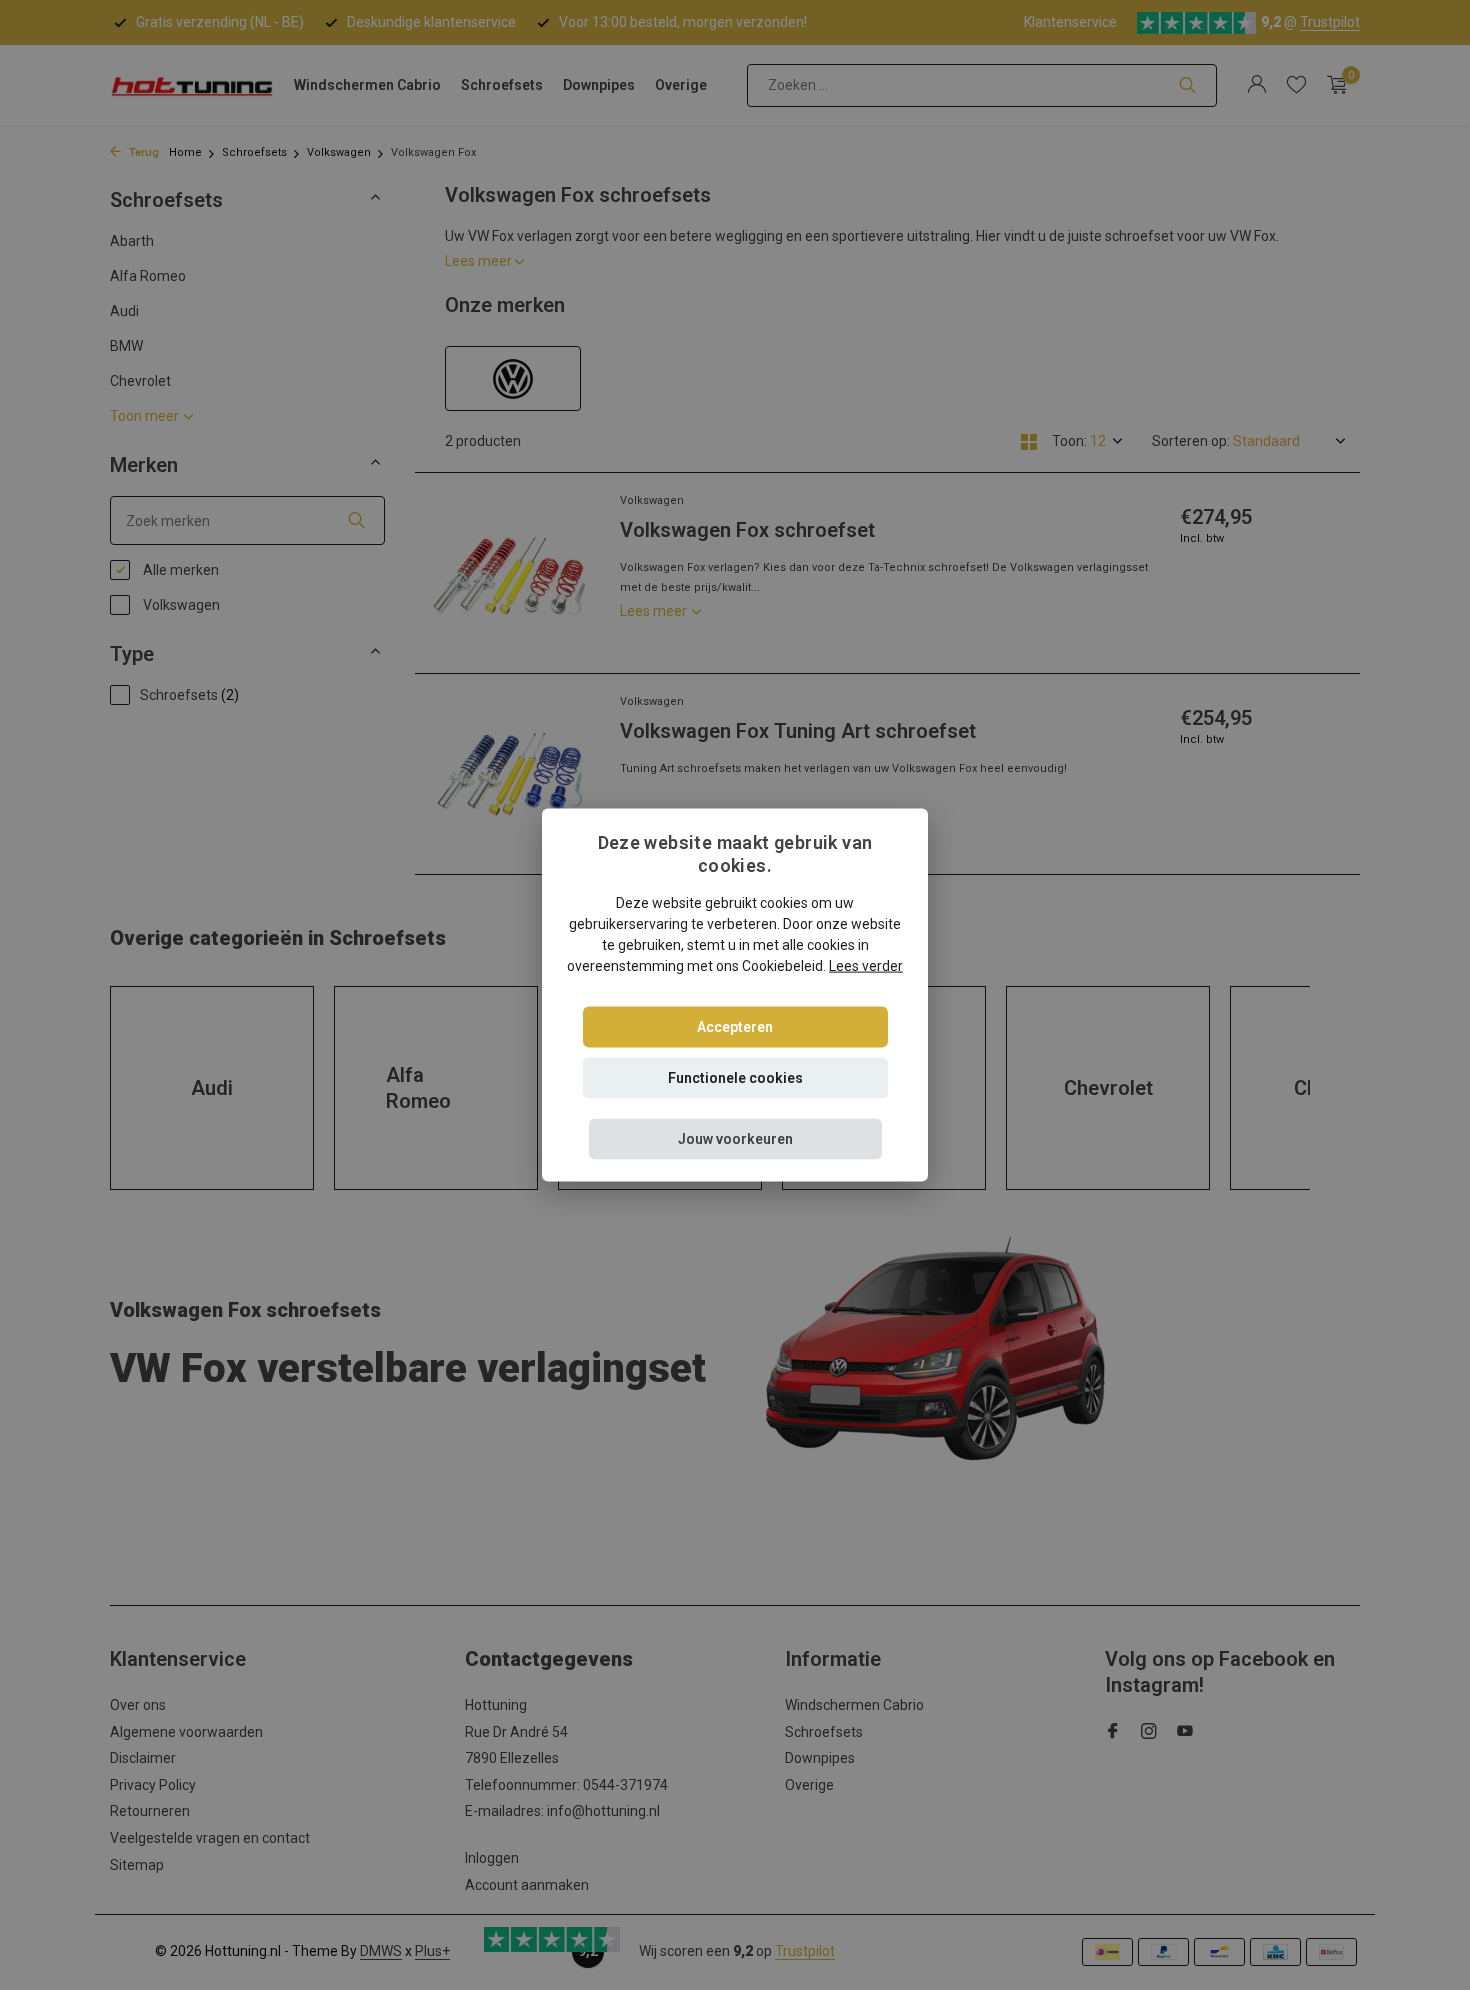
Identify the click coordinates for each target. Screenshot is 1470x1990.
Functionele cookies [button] (735, 1077)
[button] (735, 1138)
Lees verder (866, 965)
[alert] (735, 995)
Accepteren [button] (735, 1026)
